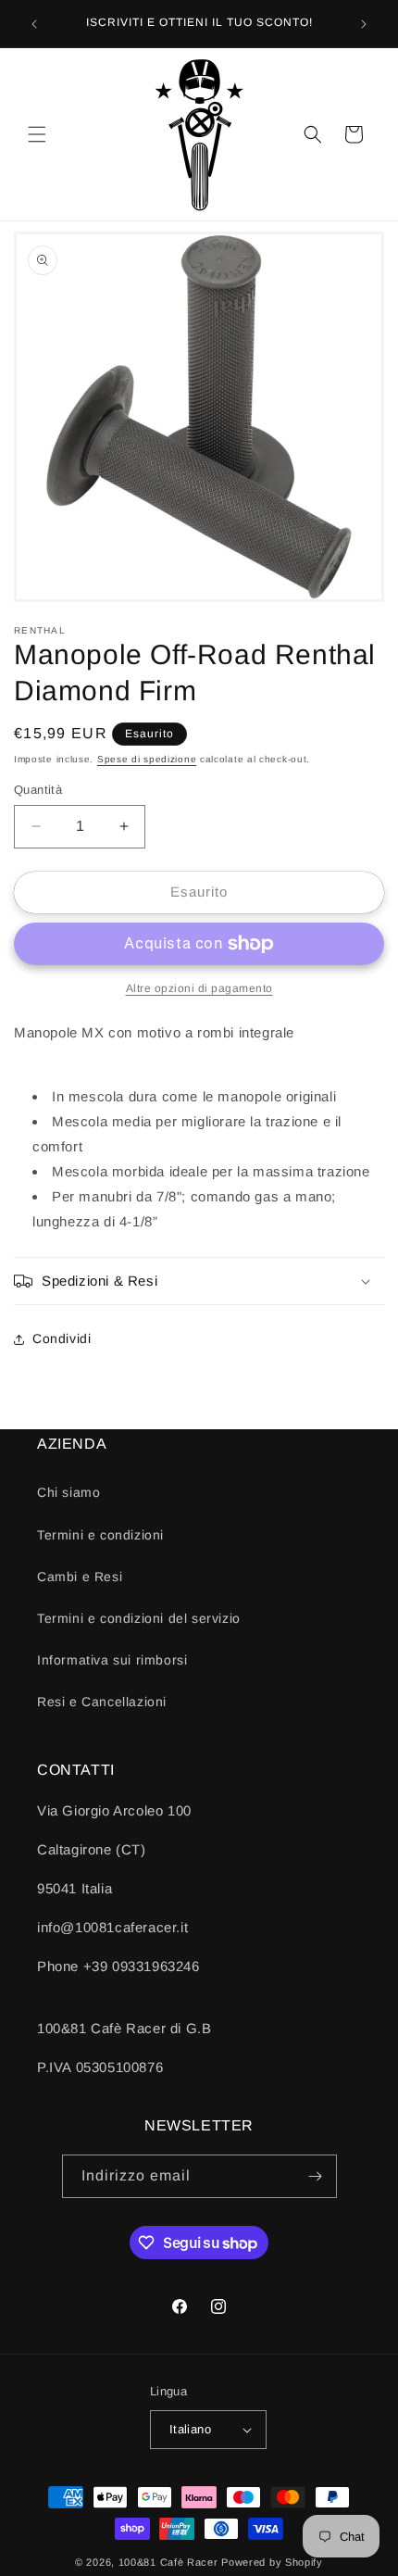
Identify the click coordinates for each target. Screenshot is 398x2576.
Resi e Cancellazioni (102, 1702)
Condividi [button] (62, 1338)
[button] (37, 134)
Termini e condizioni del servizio (139, 1618)
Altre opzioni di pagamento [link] (199, 988)
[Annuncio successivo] (364, 24)
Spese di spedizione (147, 759)
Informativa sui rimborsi (112, 1660)
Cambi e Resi (80, 1577)
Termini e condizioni (100, 1535)
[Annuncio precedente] (34, 24)
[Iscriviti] (316, 2176)
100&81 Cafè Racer (168, 2562)
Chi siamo (68, 1492)
